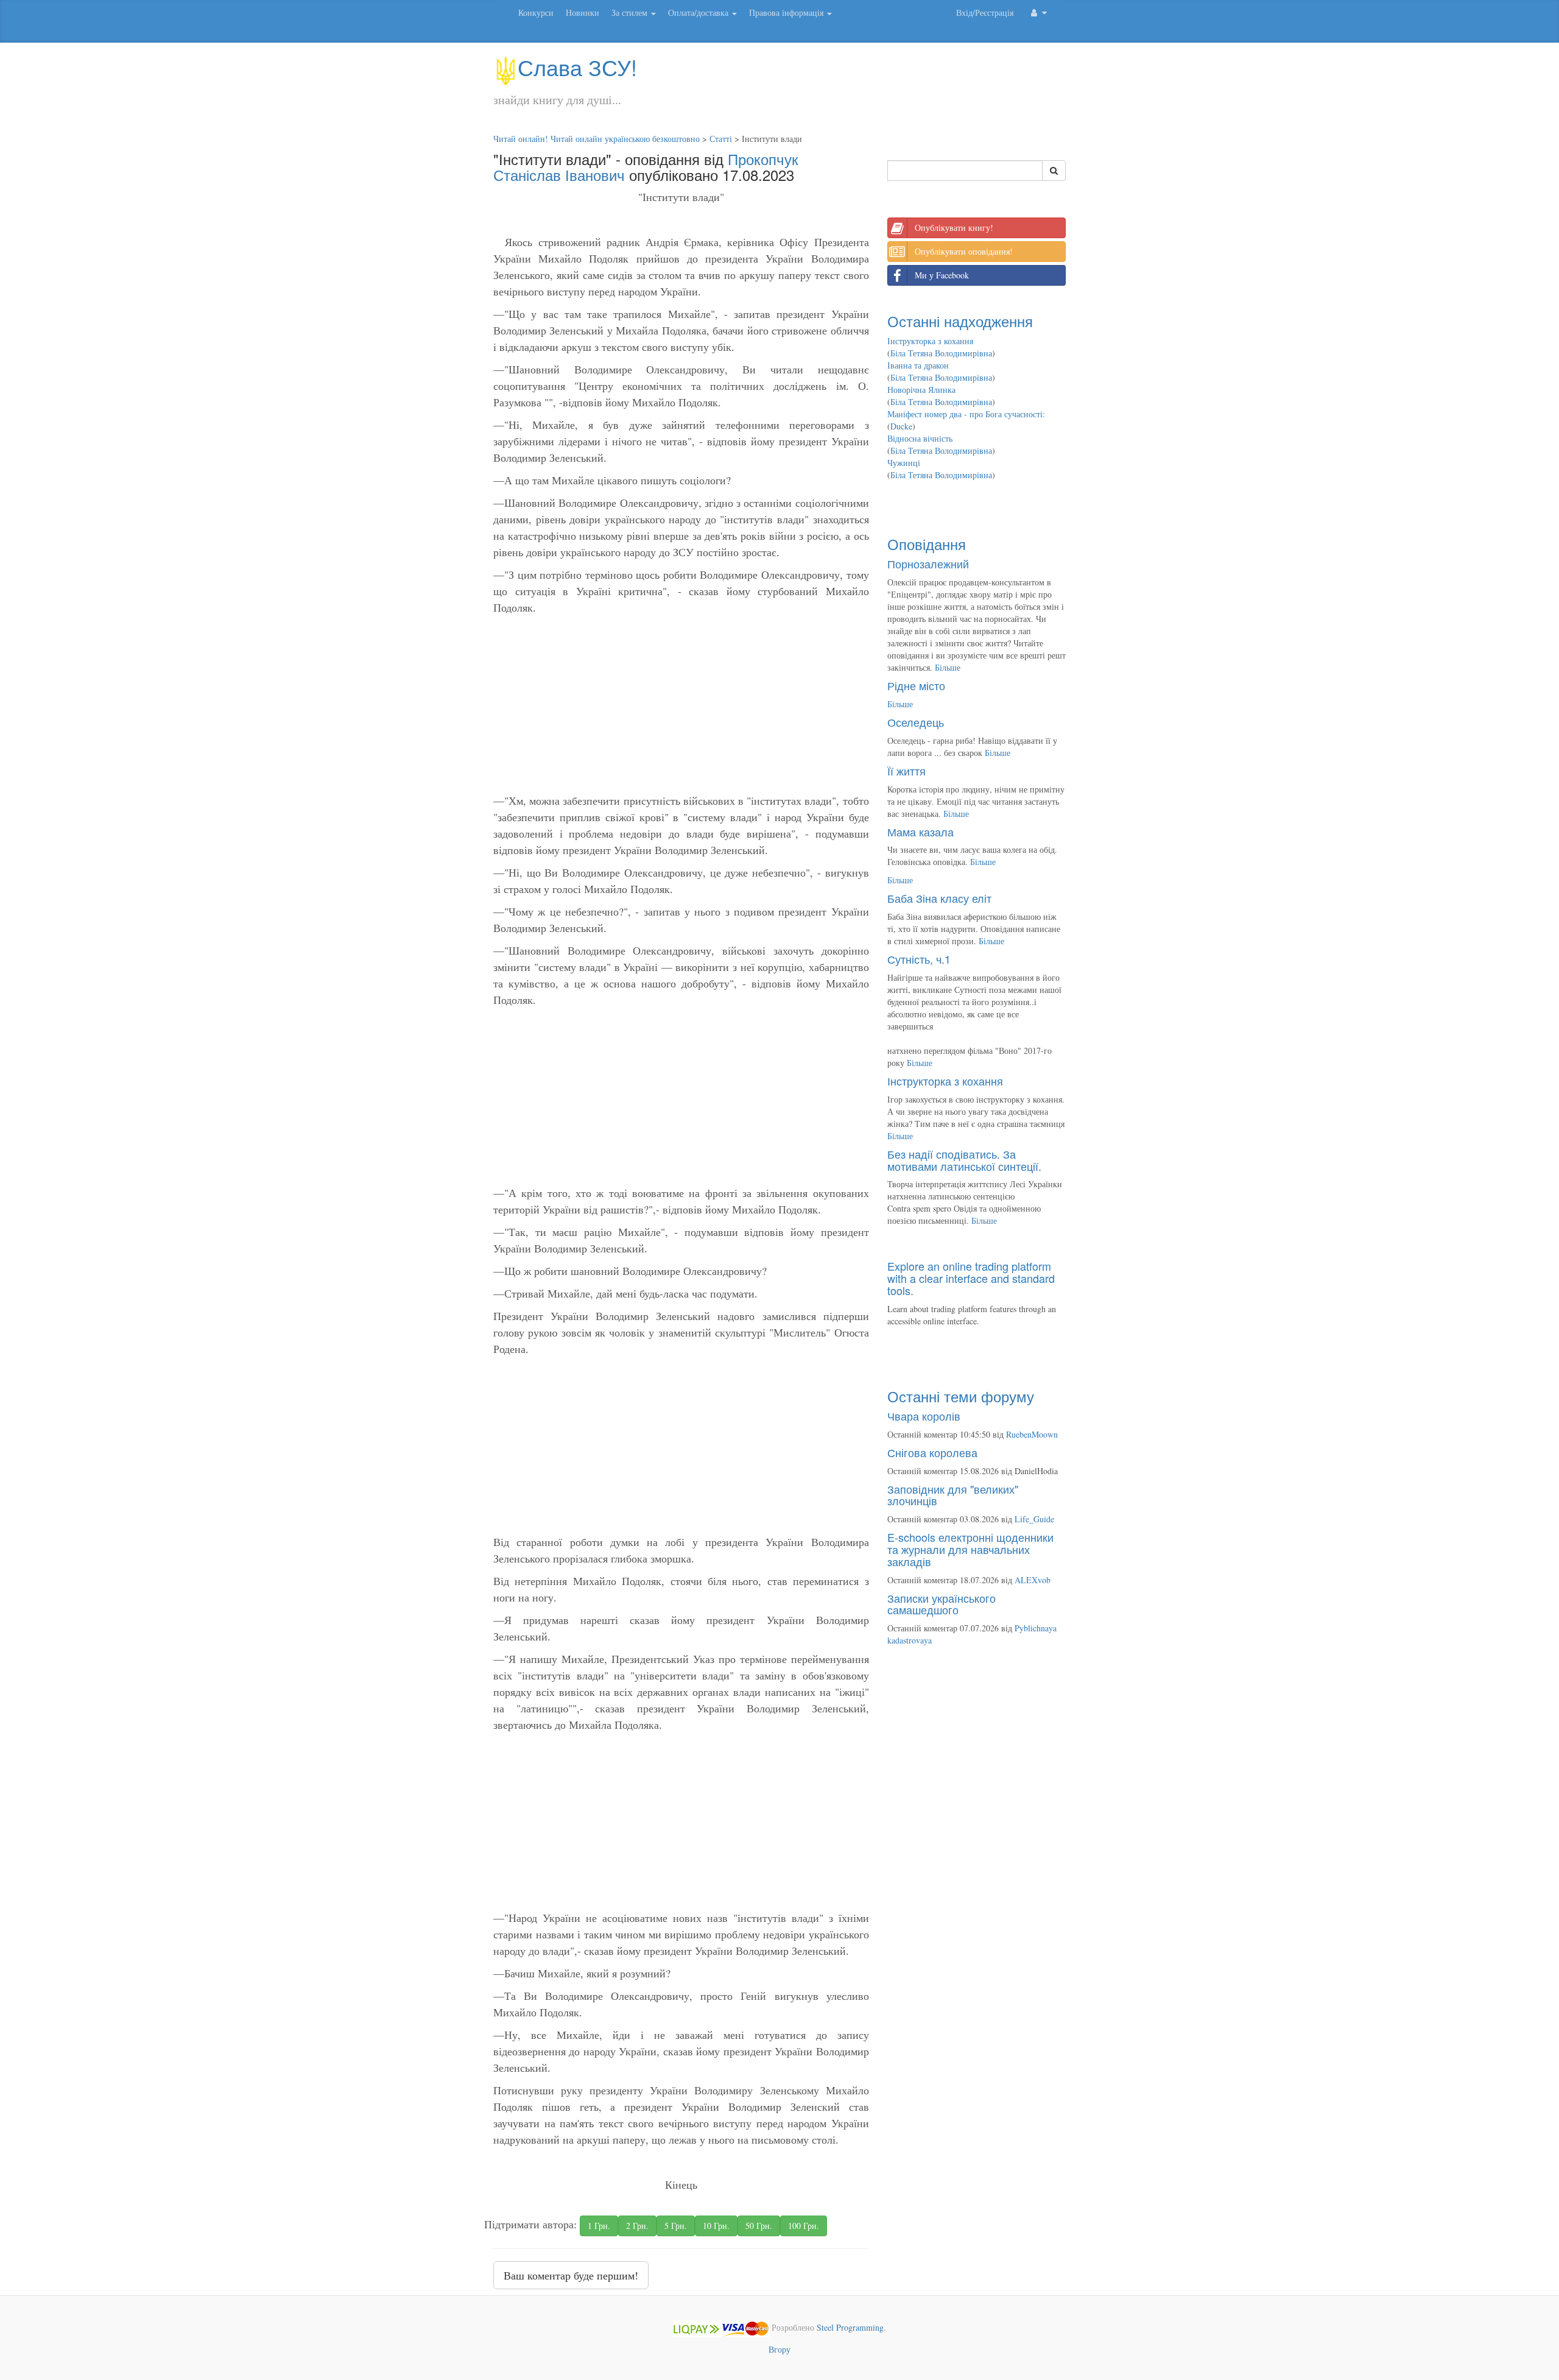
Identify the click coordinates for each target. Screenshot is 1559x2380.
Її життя (906, 771)
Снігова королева (932, 1452)
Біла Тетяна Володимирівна (941, 353)
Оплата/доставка (699, 12)
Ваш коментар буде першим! (571, 2275)
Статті (721, 139)
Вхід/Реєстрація (985, 12)
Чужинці (904, 463)
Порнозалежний (928, 563)
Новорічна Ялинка (921, 390)
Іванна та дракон (918, 365)
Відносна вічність (920, 438)
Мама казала (920, 832)
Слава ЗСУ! (577, 67)
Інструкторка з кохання (930, 341)
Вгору (779, 2349)
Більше (948, 667)
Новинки (582, 12)
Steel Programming (850, 2328)
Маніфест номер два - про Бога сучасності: (966, 414)
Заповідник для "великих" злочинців (953, 1495)
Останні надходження (960, 321)
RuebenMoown (1032, 1434)
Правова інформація (787, 12)
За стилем (631, 12)
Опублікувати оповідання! (964, 251)
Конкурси (536, 12)
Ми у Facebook (942, 275)
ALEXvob (1033, 1580)
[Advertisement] (681, 707)
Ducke (901, 426)
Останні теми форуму (961, 1396)
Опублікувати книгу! (954, 228)
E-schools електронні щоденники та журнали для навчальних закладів (970, 1549)
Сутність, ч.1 (919, 959)
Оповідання (927, 544)
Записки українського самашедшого (941, 1604)
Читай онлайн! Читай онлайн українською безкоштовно (597, 139)
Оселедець (916, 722)
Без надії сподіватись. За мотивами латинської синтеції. (964, 1160)
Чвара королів (924, 1416)
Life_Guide (1034, 1519)
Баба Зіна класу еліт (939, 898)
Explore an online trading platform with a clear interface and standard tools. (971, 1278)
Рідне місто (916, 685)
